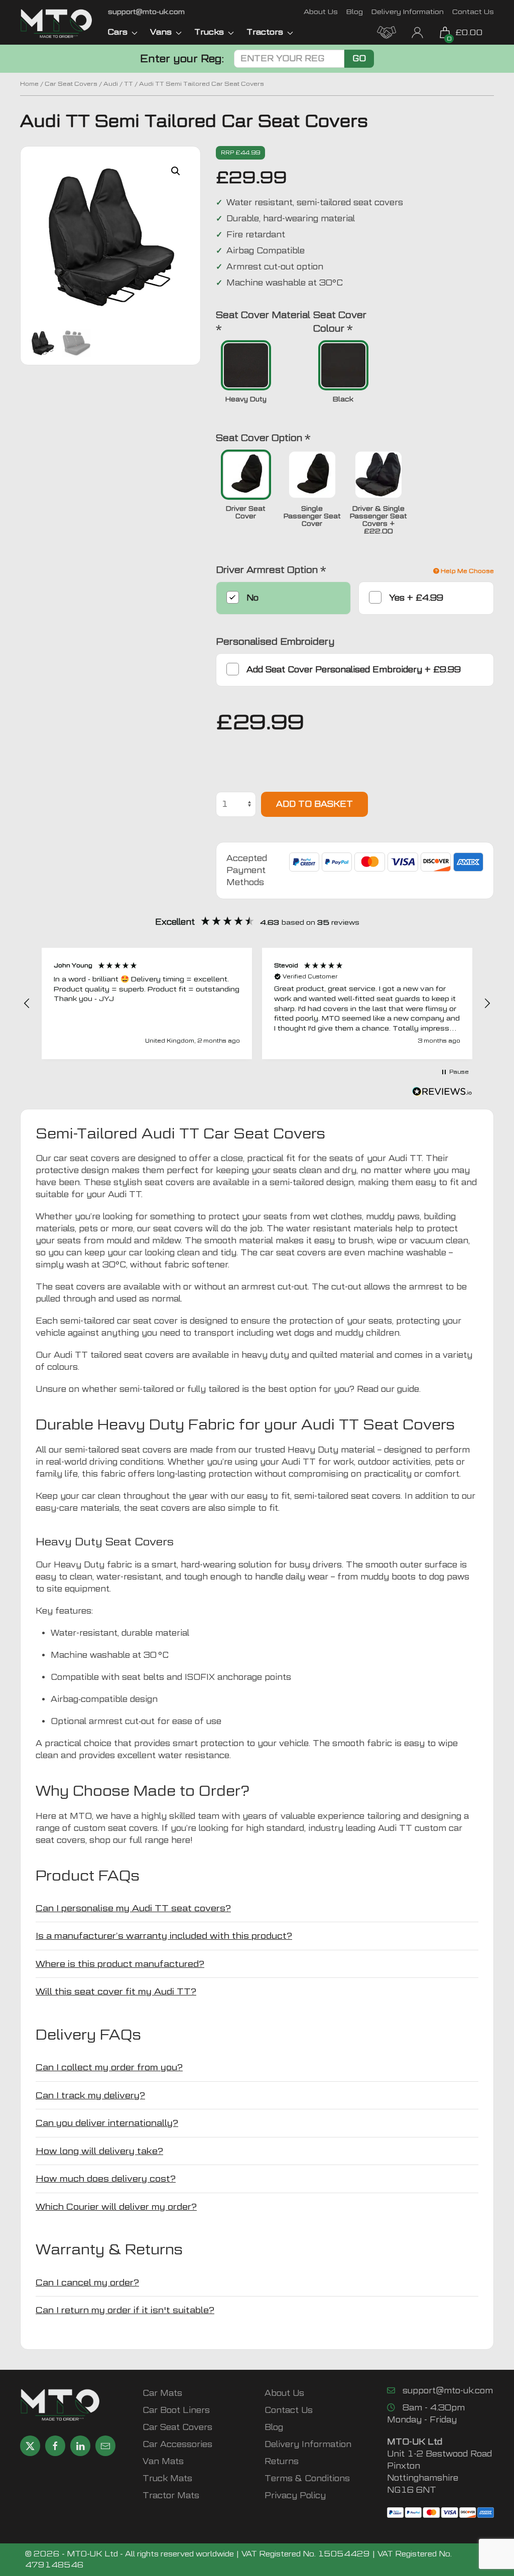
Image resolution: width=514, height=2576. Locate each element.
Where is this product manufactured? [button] (120, 1964)
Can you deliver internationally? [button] (107, 2123)
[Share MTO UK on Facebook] (55, 2446)
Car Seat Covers (71, 84)
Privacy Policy (295, 2495)
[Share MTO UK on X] (30, 2446)
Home (29, 84)
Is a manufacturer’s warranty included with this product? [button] (164, 1936)
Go (359, 58)
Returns (282, 2461)
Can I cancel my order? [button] (87, 2282)
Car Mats (162, 2393)
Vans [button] (161, 32)
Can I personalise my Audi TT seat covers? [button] (133, 1908)
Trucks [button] (209, 32)
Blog (355, 11)
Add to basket (314, 804)
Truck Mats (167, 2478)
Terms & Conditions (307, 2478)
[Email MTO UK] (105, 2446)
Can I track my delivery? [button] (90, 2095)
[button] (176, 171)
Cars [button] (118, 32)
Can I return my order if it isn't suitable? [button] (125, 2310)
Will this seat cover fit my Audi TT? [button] (116, 1991)
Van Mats (163, 2461)
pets (444, 1462)
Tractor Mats (171, 2495)
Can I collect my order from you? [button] (109, 2067)
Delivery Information (408, 11)
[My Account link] (417, 31)
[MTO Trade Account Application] (387, 31)
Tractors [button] (265, 32)
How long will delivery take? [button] (99, 2151)
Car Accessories (177, 2444)
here (181, 1840)
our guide (399, 1389)
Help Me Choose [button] (467, 571)
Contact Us (473, 11)
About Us (321, 11)
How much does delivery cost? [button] (106, 2178)
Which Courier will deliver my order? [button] (116, 2206)
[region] (257, 1004)
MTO (81, 1816)
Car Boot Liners (176, 2410)
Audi (111, 84)
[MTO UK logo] (56, 24)
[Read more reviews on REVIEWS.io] (442, 1093)
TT (128, 84)
